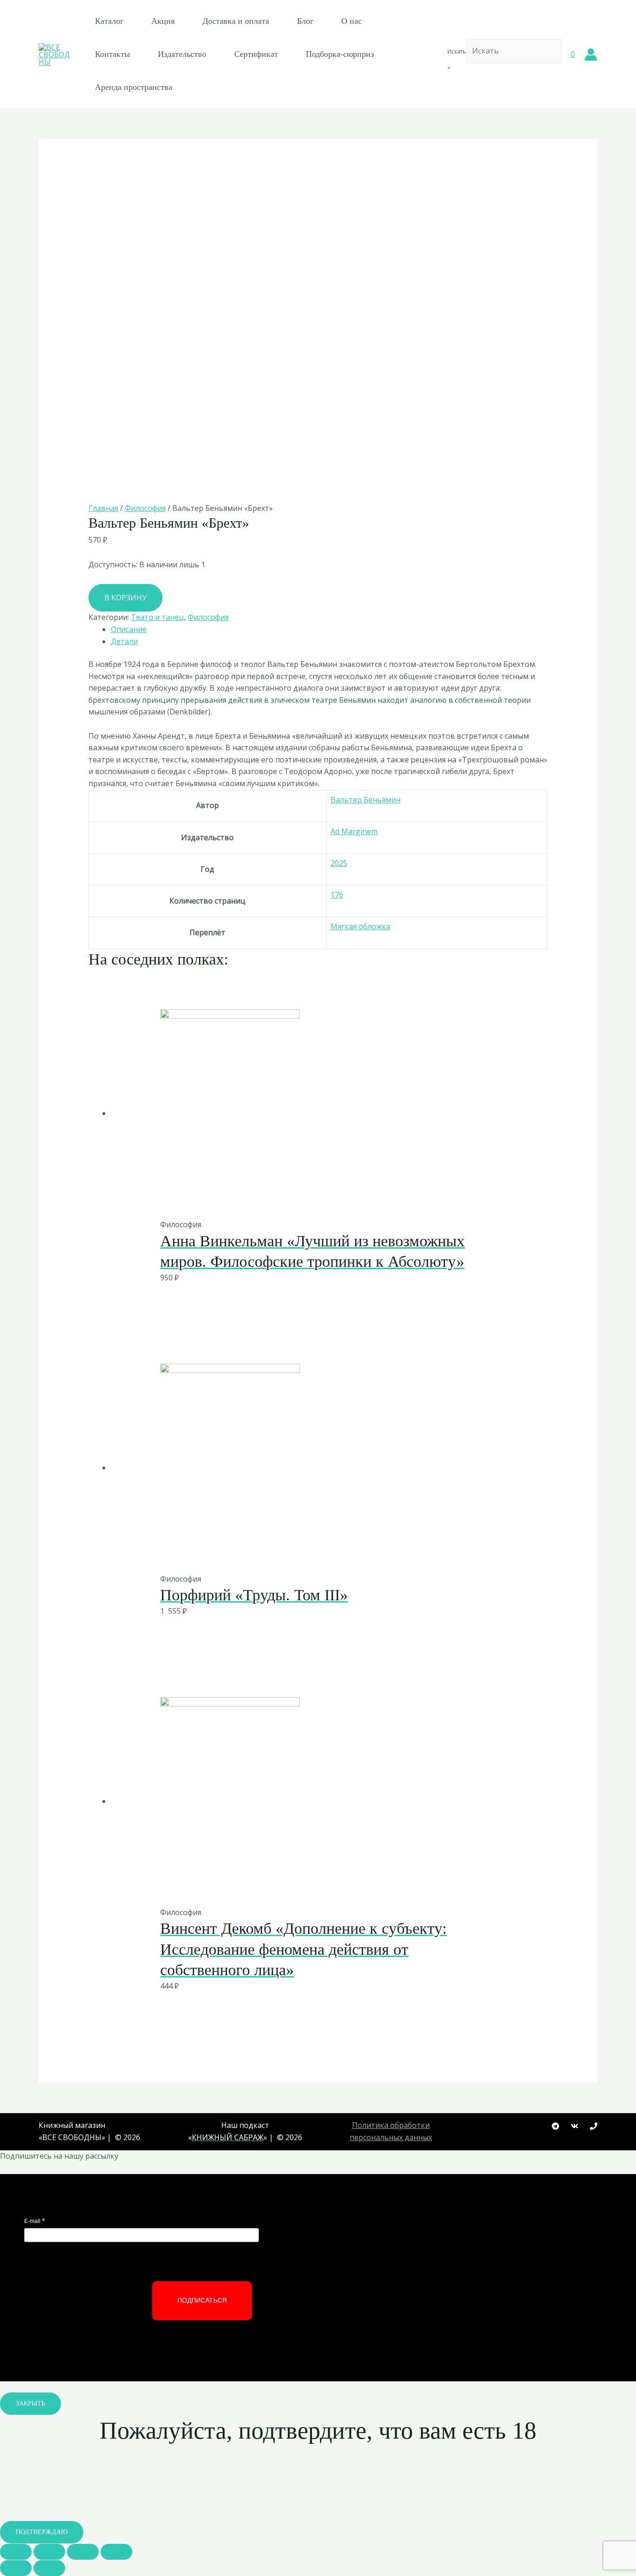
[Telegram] (555, 2126)
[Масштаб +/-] (116, 2552)
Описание (129, 629)
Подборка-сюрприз (340, 54)
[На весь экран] (83, 2552)
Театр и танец (157, 617)
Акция (163, 21)
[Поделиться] (49, 2552)
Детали (124, 641)
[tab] (329, 630)
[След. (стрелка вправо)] (49, 2568)
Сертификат (256, 54)
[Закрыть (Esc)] (16, 2552)
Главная (103, 508)
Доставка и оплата (236, 21)
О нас (352, 21)
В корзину (125, 598)
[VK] (575, 2126)
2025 (339, 863)
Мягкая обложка (360, 926)
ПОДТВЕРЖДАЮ (42, 2532)
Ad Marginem (354, 831)
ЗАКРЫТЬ (30, 2403)
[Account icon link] (591, 54)
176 (337, 895)
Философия (145, 508)
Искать (457, 51)
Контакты (112, 54)
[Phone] (594, 2126)
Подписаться (202, 2300)
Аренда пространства (134, 87)
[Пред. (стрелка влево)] (16, 2568)
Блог (305, 21)
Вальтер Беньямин (365, 800)
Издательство (182, 54)
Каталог (109, 21)
